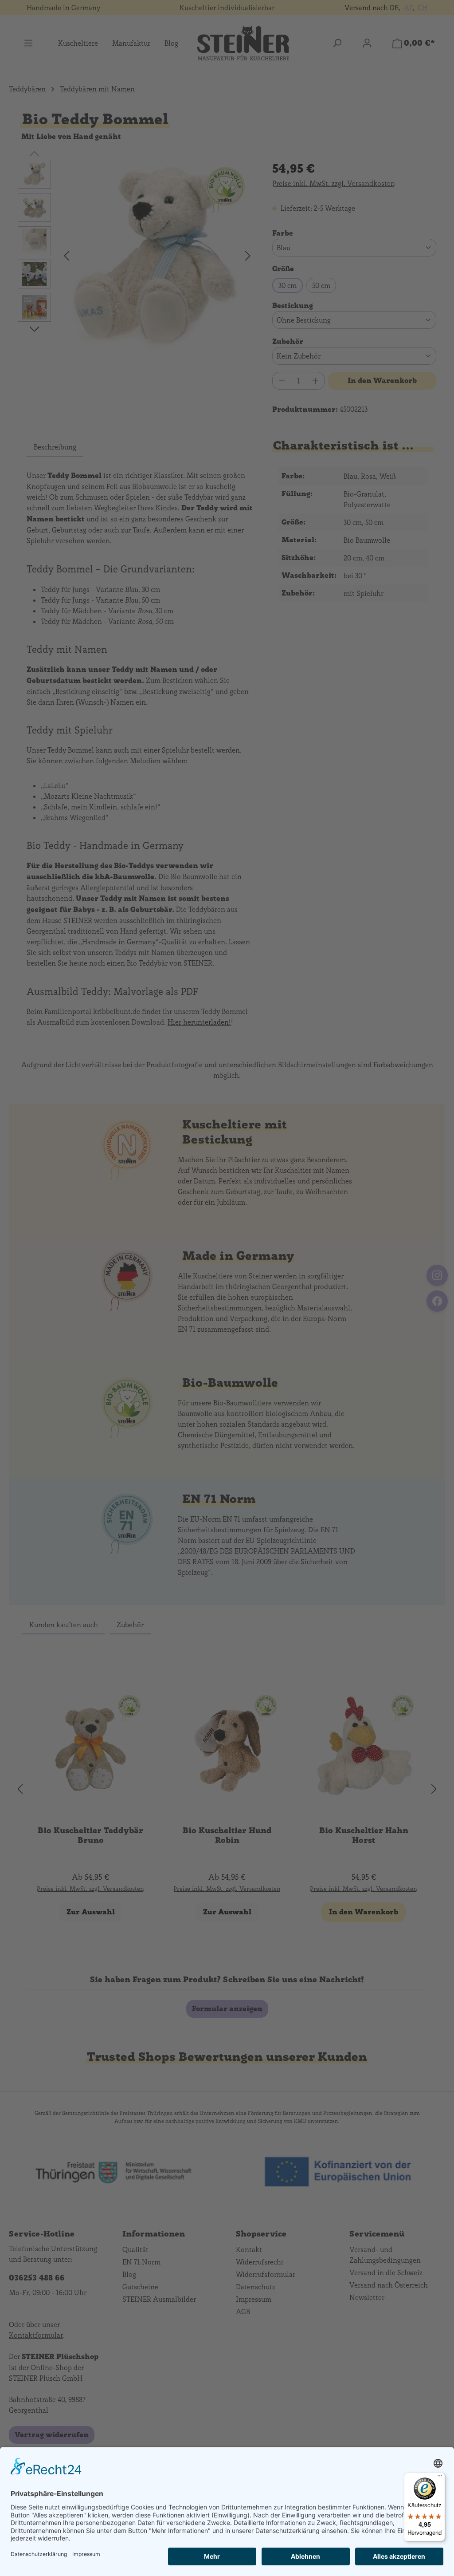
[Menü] (440, 2478)
